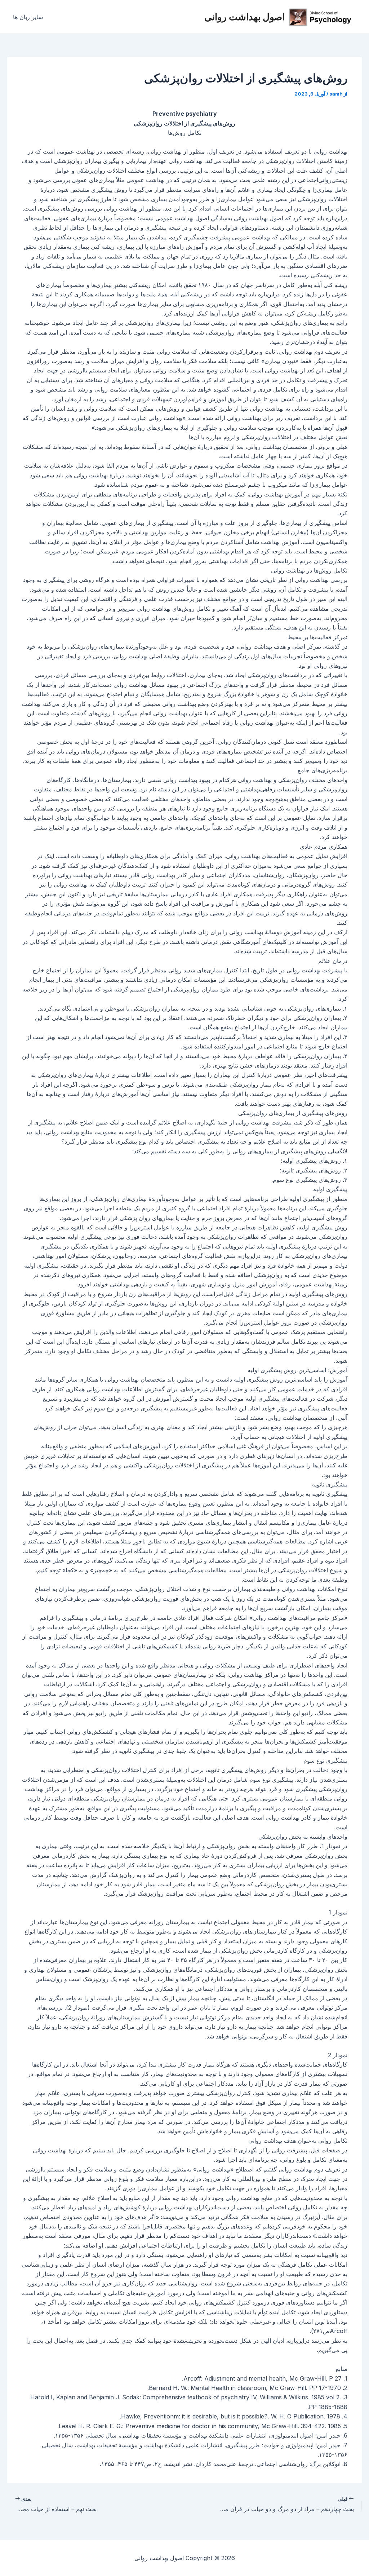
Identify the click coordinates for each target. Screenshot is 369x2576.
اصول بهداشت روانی (244, 17)
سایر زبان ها (28, 17)
